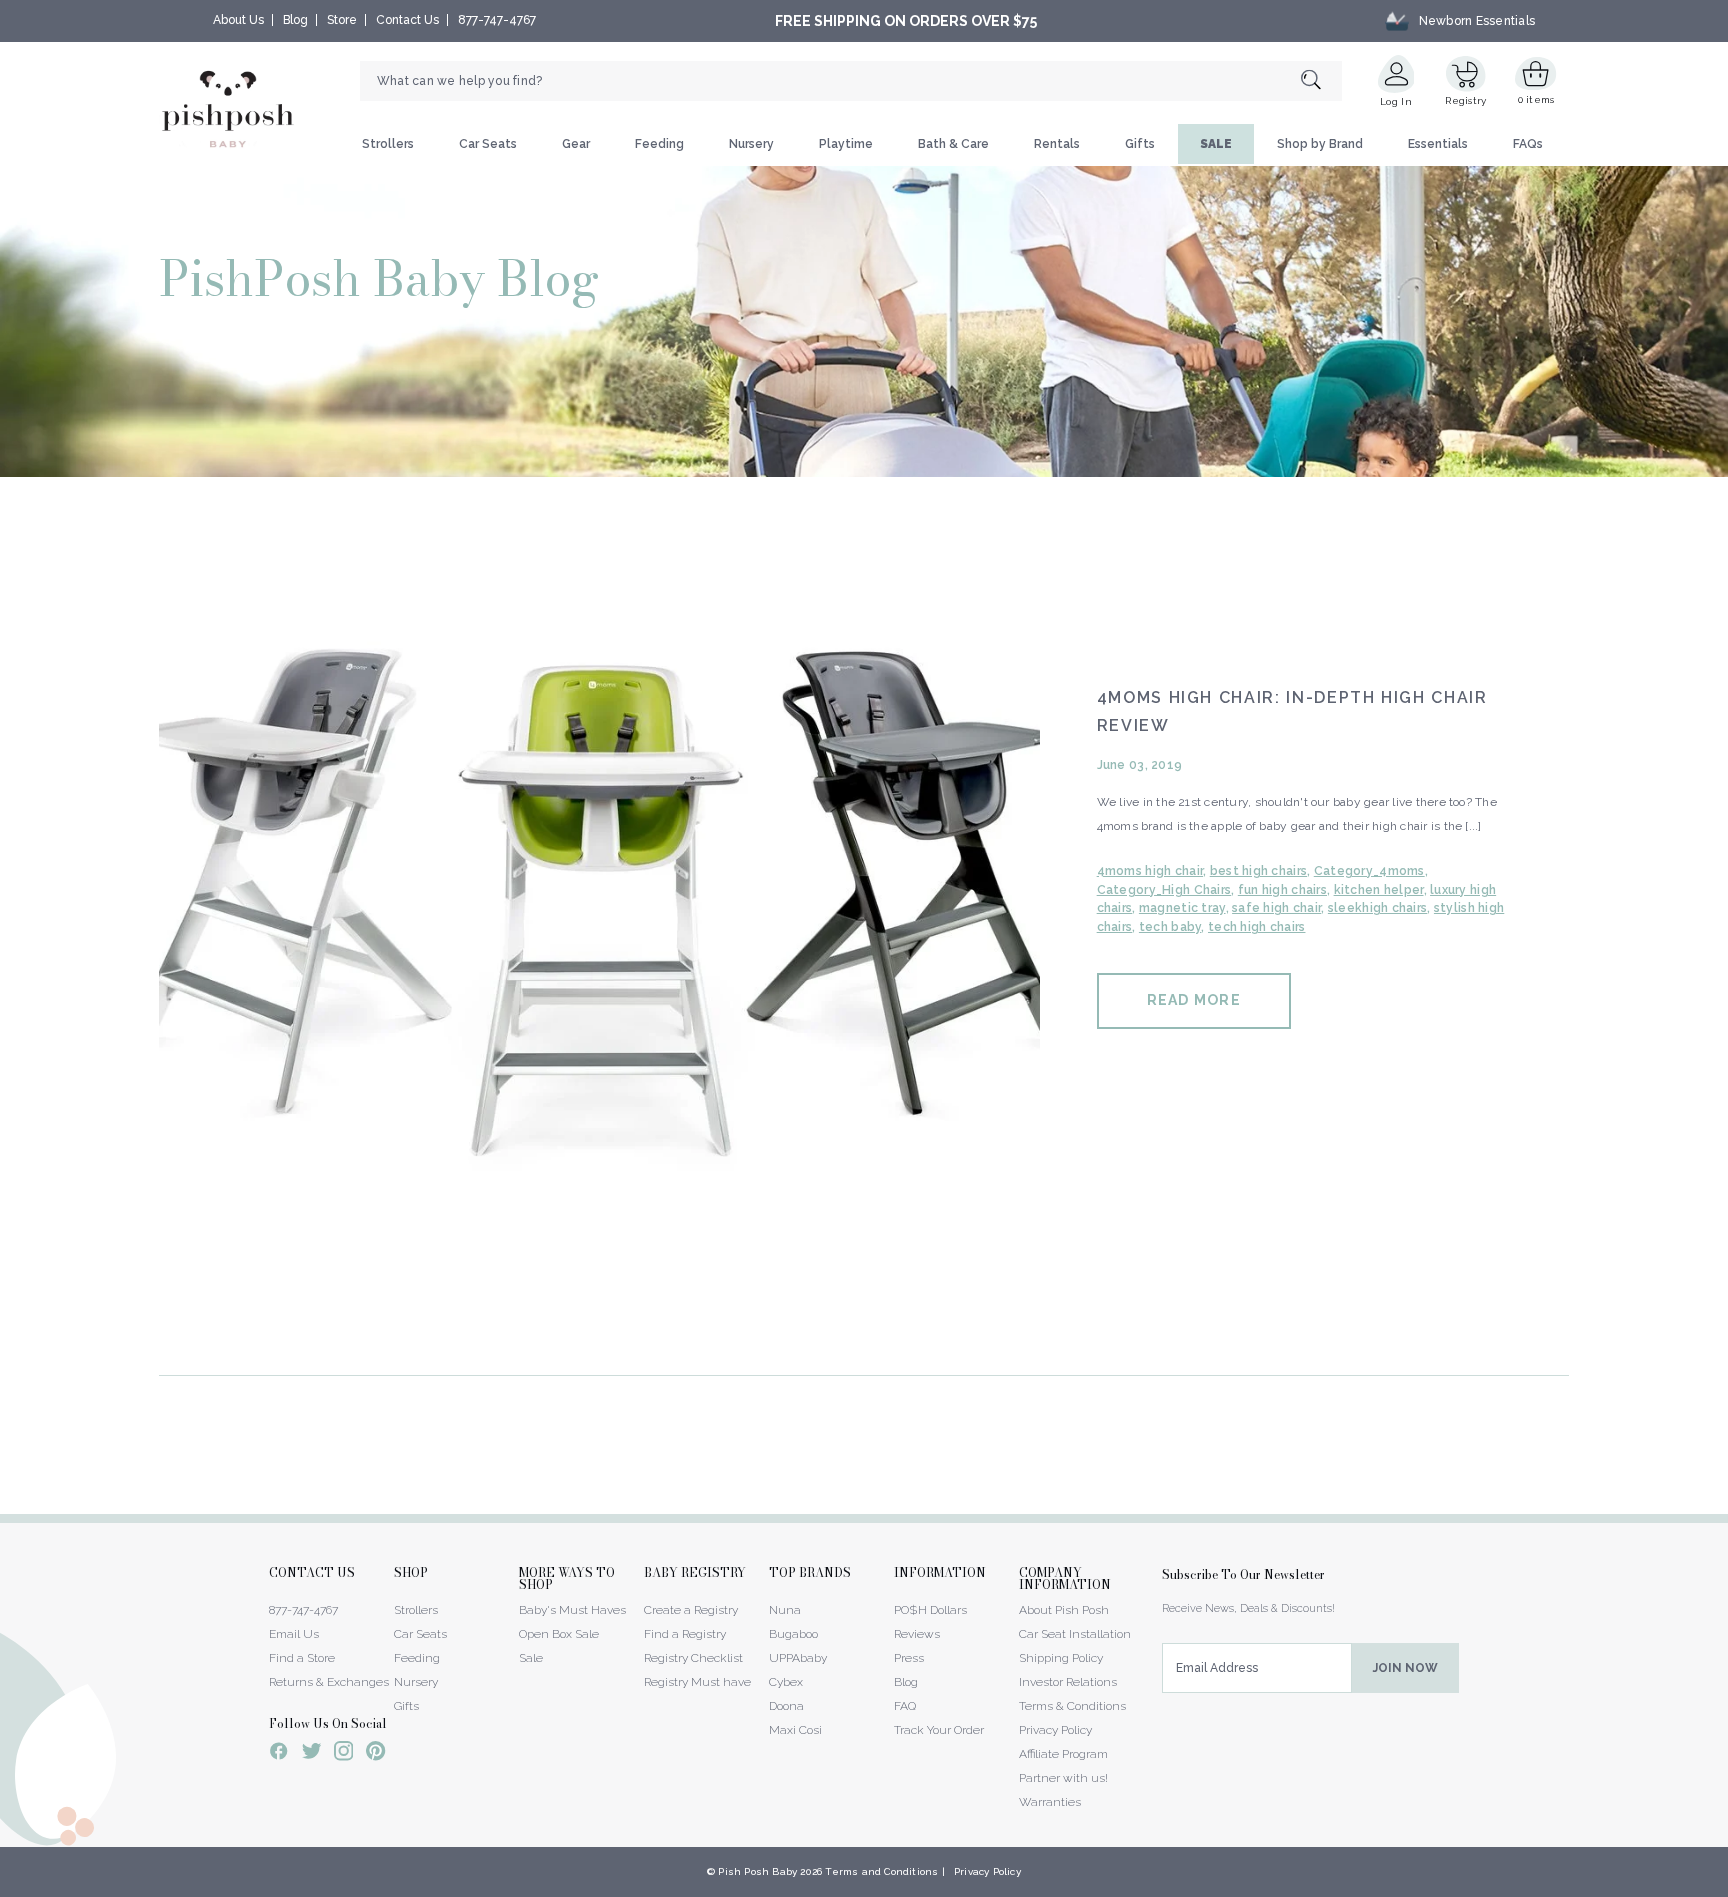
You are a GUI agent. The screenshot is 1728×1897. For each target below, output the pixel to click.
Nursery (751, 144)
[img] (599, 923)
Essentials (1438, 144)
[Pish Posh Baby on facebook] (279, 1754)
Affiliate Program (1063, 1754)
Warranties (1050, 1802)
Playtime (846, 144)
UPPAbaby (798, 1658)
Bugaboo (793, 1634)
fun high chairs (1282, 890)
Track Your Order (939, 1730)
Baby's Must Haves (572, 1610)
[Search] (1321, 81)
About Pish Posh (1064, 1610)
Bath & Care (953, 144)
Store (342, 20)
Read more (1194, 1000)
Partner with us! (1063, 1778)
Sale (531, 1658)
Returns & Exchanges (329, 1682)
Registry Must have (697, 1682)
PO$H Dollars (930, 1610)
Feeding (659, 144)
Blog (295, 20)
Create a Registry (691, 1610)
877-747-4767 (497, 20)
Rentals (1057, 144)
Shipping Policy (1061, 1658)
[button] (1727, 1886)
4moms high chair (1150, 871)
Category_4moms (1369, 871)
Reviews (917, 1634)
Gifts (1140, 144)
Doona (786, 1706)
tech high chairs (1256, 927)
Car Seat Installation (1075, 1634)
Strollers (388, 144)
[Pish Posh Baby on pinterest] (375, 1754)
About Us (238, 20)
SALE (1216, 144)
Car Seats (488, 144)
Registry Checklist (693, 1658)
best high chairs (1258, 871)
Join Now (1405, 1668)
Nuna (785, 1610)
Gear (576, 144)
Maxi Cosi (795, 1730)
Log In (1396, 101)
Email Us (294, 1634)
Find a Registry (685, 1634)
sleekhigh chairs (1377, 908)
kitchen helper (1379, 890)
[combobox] (851, 81)
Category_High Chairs (1164, 890)
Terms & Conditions (1072, 1706)
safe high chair (1276, 908)
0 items (1536, 99)
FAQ (905, 1706)
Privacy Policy (1055, 1730)
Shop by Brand (1320, 144)
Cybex (786, 1682)
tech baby (1170, 927)
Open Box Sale (559, 1634)
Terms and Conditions (881, 1871)
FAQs (1528, 144)
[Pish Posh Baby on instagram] (343, 1754)
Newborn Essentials (1477, 21)
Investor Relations (1068, 1682)
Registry (1465, 100)
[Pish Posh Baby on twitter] (311, 1754)
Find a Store (302, 1658)
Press (909, 1658)
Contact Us (407, 20)
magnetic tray (1182, 908)
